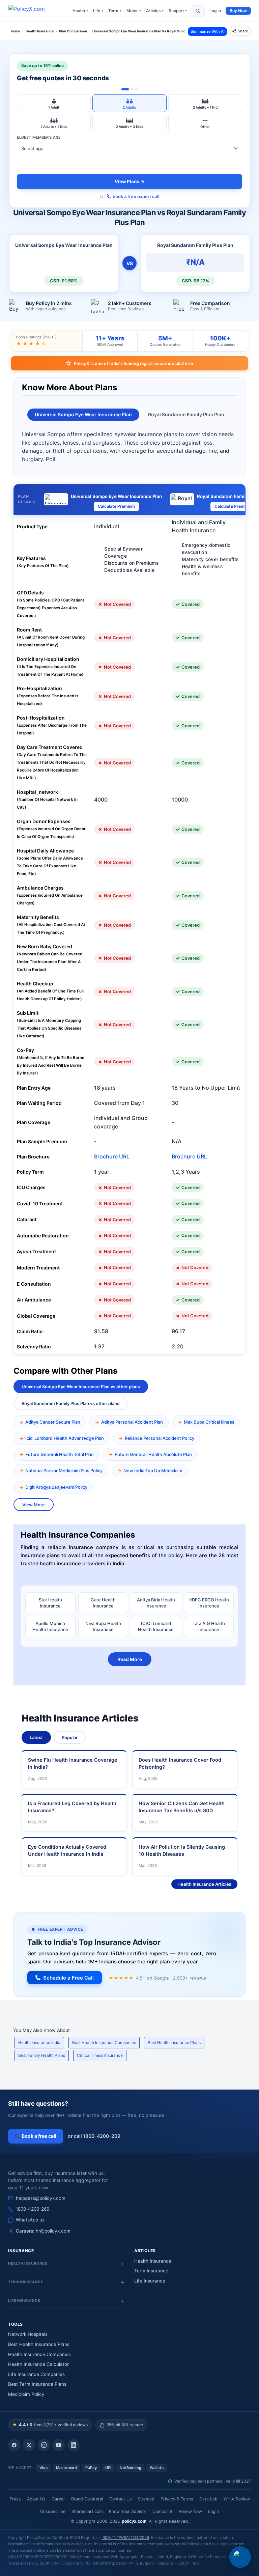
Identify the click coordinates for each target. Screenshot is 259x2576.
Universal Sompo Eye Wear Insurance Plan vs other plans (81, 1387)
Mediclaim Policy (26, 2394)
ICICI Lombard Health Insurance (156, 1626)
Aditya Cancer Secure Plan (53, 1422)
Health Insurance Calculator (38, 2364)
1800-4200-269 (33, 2209)
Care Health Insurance (103, 1603)
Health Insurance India (39, 2042)
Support (178, 11)
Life (98, 11)
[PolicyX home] (32, 11)
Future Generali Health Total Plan (60, 1454)
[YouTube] (59, 2445)
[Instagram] (44, 2445)
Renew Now (190, 2511)
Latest (36, 1737)
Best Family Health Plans (42, 2055)
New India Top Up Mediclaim (153, 1471)
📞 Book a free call (36, 2136)
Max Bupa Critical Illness (209, 1422)
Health (80, 11)
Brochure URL (112, 1156)
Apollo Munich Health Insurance (50, 1626)
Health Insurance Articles (204, 1884)
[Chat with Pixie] (240, 2557)
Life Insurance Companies (36, 2374)
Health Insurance (153, 2261)
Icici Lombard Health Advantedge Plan (65, 1438)
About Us (36, 2499)
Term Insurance (151, 2271)
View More (34, 1505)
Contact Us (121, 2499)
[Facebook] (14, 2445)
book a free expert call (136, 196)
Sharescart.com (87, 2511)
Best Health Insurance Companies (104, 2042)
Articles (155, 11)
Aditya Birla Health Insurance (156, 1603)
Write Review (237, 2499)
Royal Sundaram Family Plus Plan (186, 414)
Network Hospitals (28, 2334)
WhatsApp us (30, 2220)
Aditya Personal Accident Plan (132, 1422)
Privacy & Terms (177, 2499)
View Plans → (130, 181)
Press (15, 2499)
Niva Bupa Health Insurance (103, 1626)
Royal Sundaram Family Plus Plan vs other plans (70, 1403)
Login (213, 2511)
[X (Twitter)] (29, 2445)
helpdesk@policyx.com (41, 2198)
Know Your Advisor (128, 2511)
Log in (215, 11)
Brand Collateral (87, 2499)
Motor (134, 11)
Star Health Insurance (50, 1603)
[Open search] (198, 11)
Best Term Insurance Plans (37, 2384)
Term (115, 11)
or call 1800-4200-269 (94, 2136)
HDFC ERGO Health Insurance (209, 1603)
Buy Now (238, 11)
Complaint (163, 2511)
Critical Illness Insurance (100, 2055)
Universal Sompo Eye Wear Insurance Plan (83, 414)
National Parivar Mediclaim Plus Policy (64, 1471)
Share (243, 31)
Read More (130, 1659)
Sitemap (146, 2499)
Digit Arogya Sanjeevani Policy (56, 1487)
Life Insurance (150, 2281)
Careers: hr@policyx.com (43, 2231)
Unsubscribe (53, 2511)
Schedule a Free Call (68, 1978)
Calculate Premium (116, 506)
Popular (70, 1737)
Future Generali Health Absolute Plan (153, 1454)
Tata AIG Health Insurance (209, 1626)
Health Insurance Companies (39, 2354)
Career (58, 2499)
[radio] (54, 103)
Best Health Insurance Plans (174, 2042)
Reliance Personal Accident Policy (160, 1438)
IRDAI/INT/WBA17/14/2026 (125, 2538)
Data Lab (208, 2499)
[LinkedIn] (74, 2445)
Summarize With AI (208, 31)
